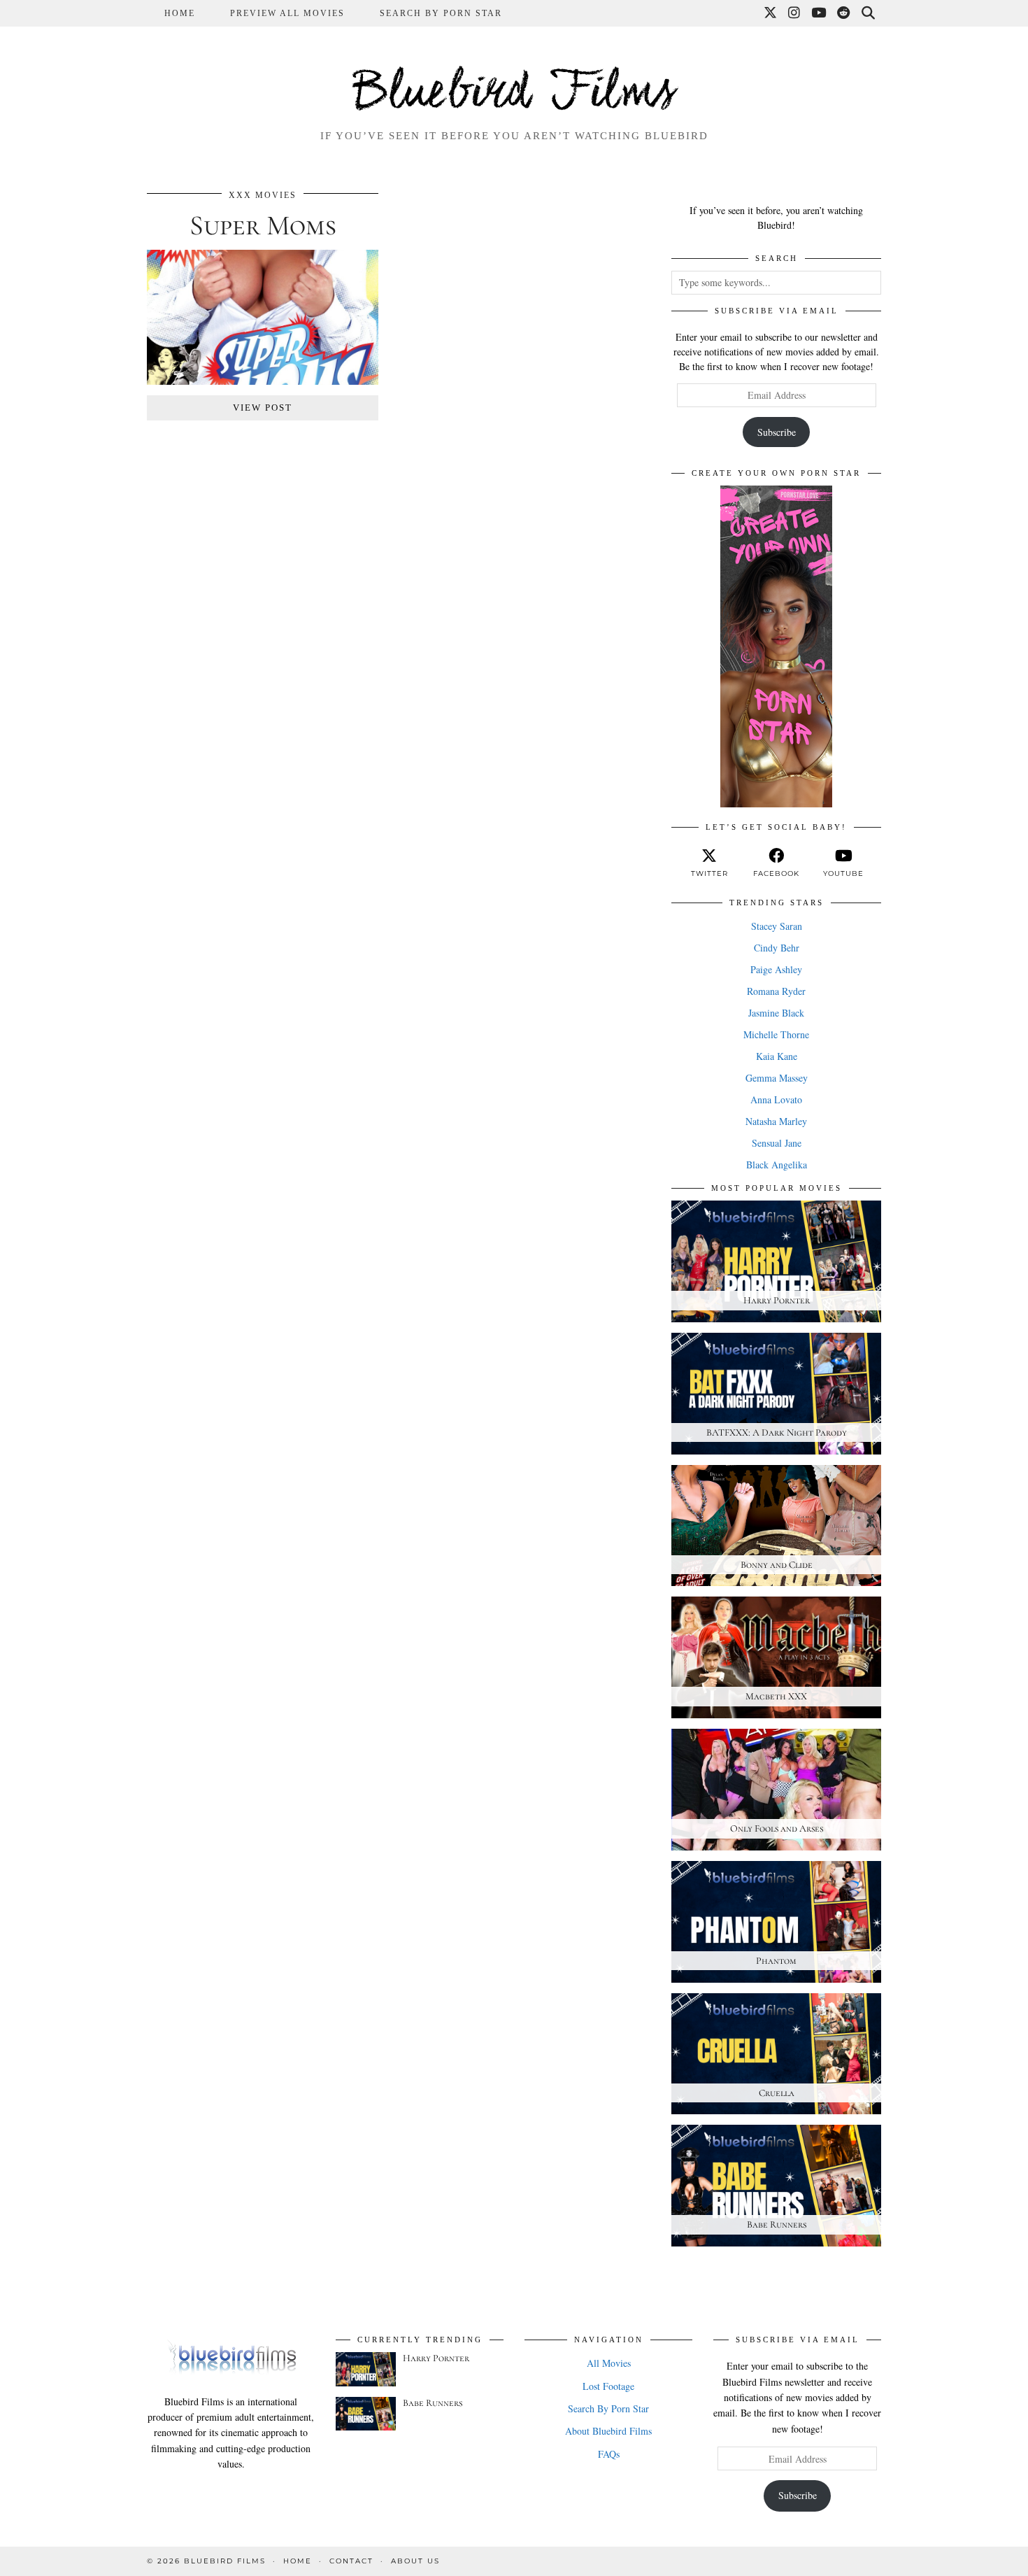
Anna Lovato (776, 1099)
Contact (351, 2561)
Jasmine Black (776, 1013)
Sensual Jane (777, 1143)
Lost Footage (608, 2386)
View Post (263, 408)
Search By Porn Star (441, 13)
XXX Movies (263, 195)
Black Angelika (777, 1165)
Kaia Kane (777, 1056)
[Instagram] (795, 13)
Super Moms (263, 225)
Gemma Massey (777, 1078)
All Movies (609, 2363)
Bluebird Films (514, 94)
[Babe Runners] (366, 2414)
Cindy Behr (777, 948)
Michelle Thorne (776, 1034)
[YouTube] (819, 13)
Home (180, 13)
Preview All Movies (287, 13)
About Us (415, 2561)
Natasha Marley (776, 1121)
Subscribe (777, 432)
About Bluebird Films (608, 2431)
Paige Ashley (776, 969)
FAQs (609, 2454)
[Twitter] (771, 13)
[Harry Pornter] (366, 2369)
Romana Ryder (776, 991)
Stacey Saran (777, 926)
